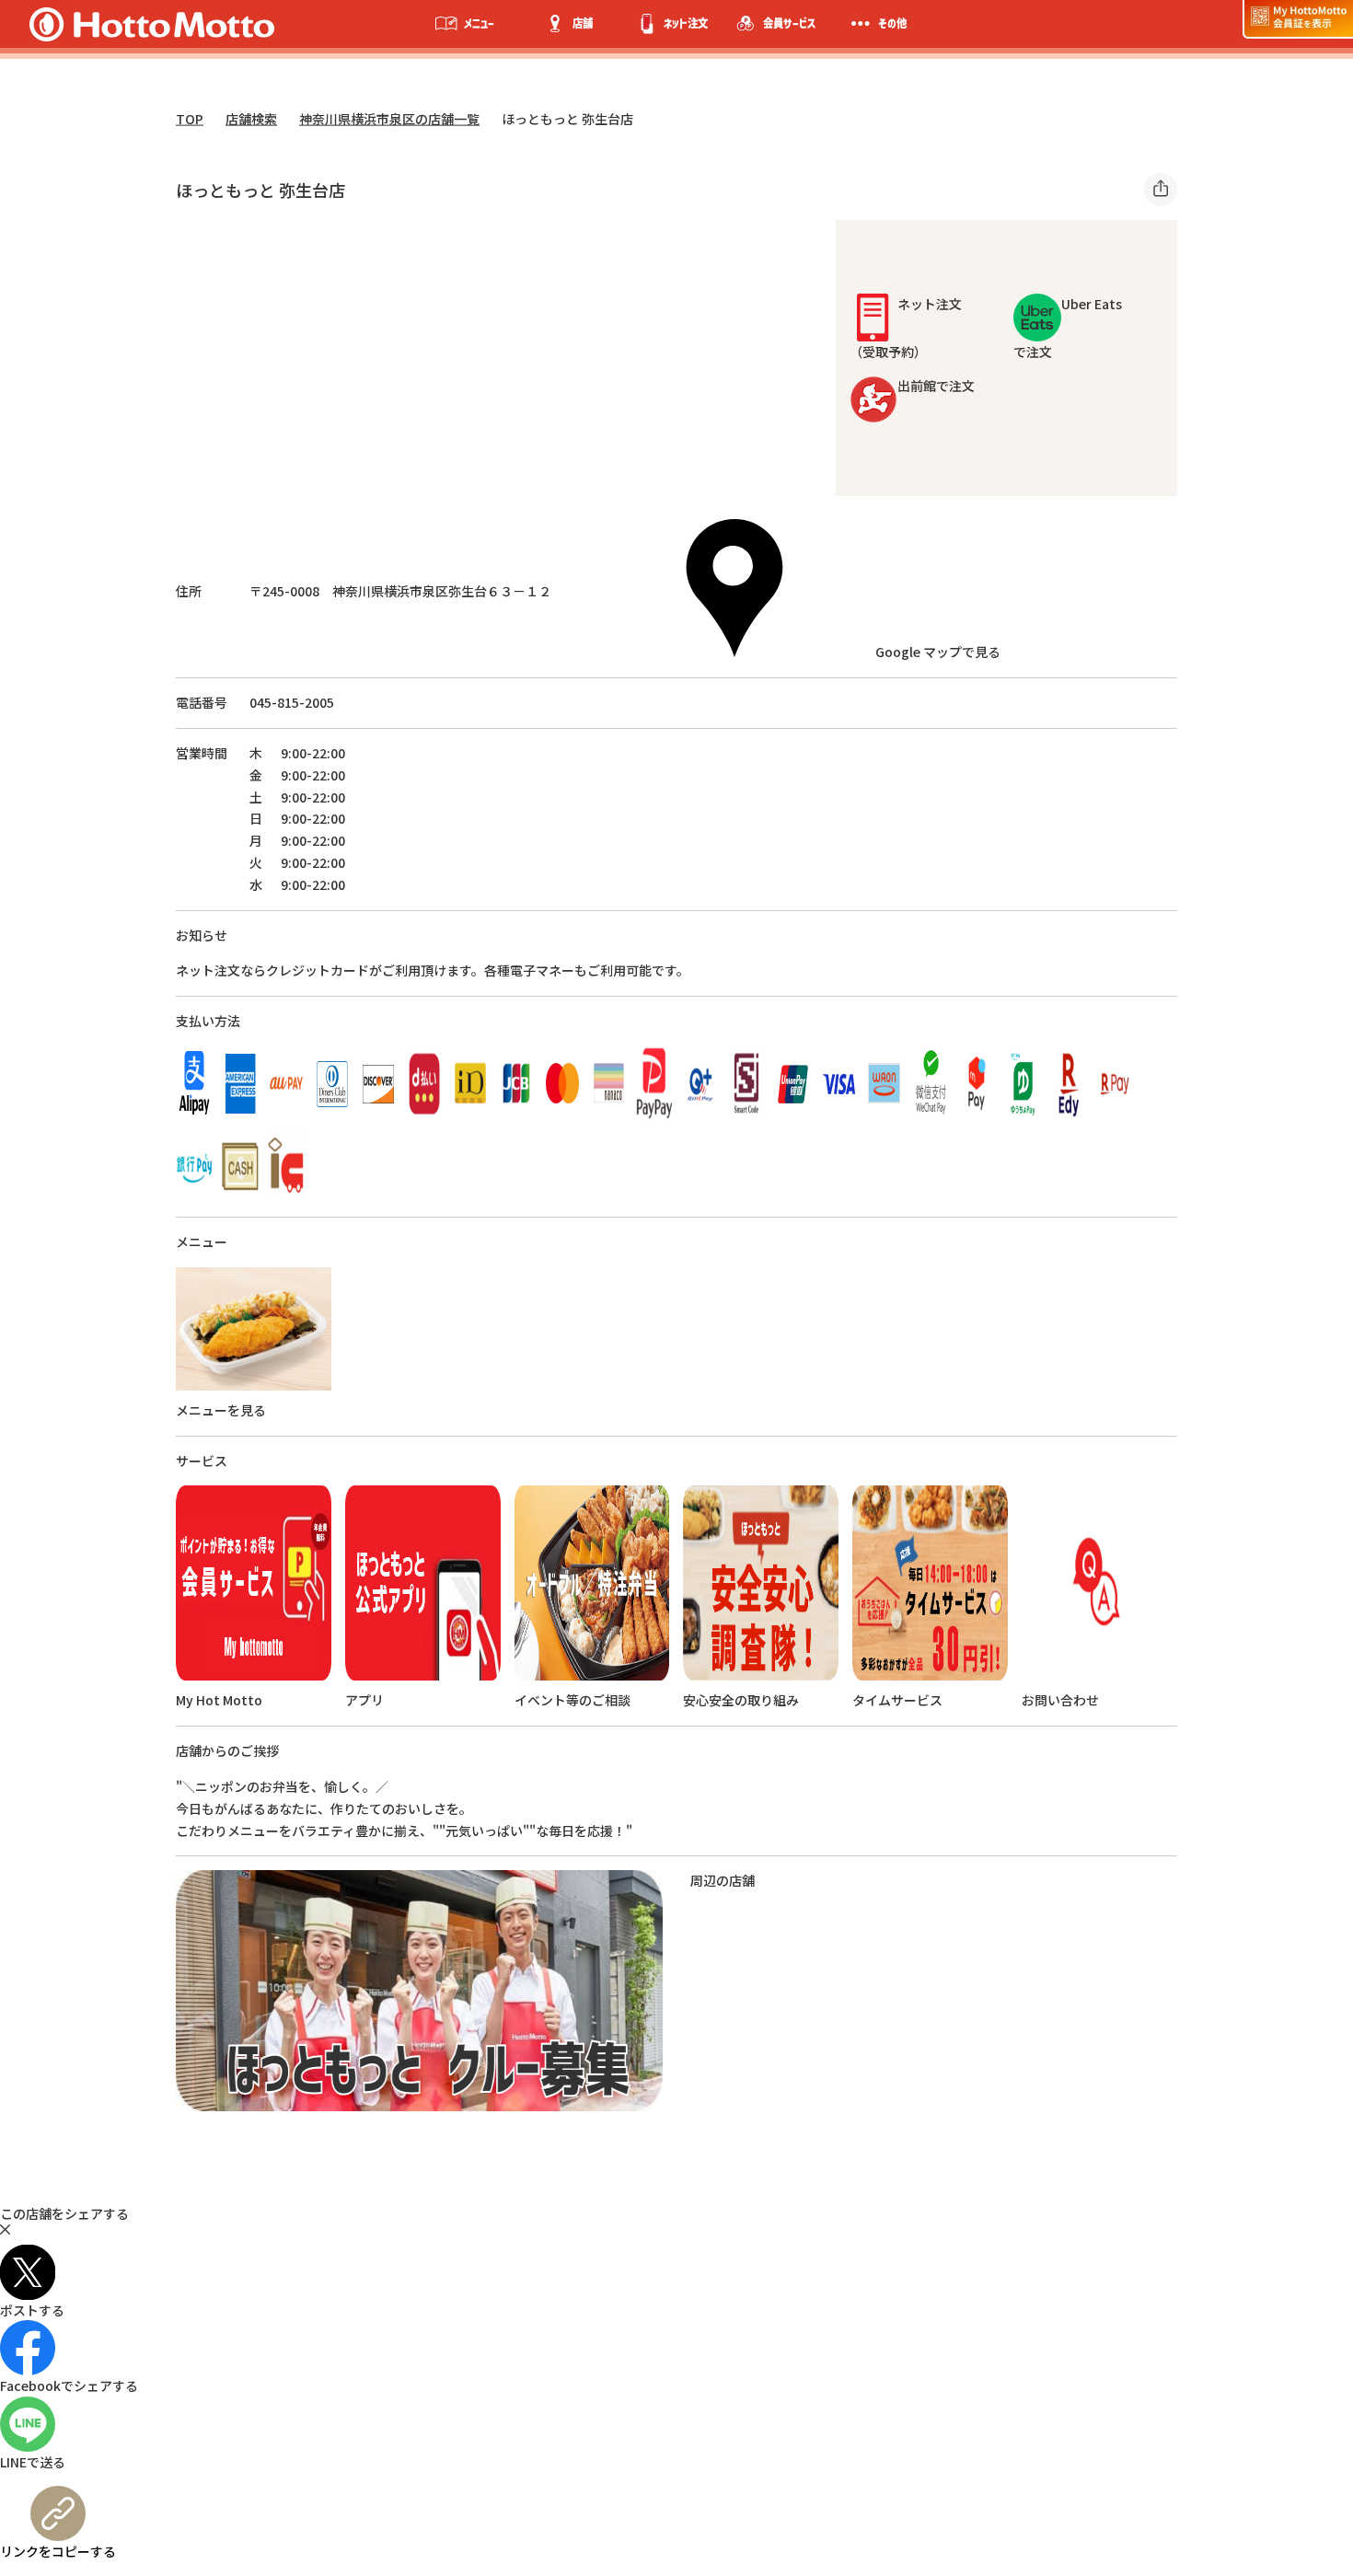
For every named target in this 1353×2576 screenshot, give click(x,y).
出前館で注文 (936, 386)
